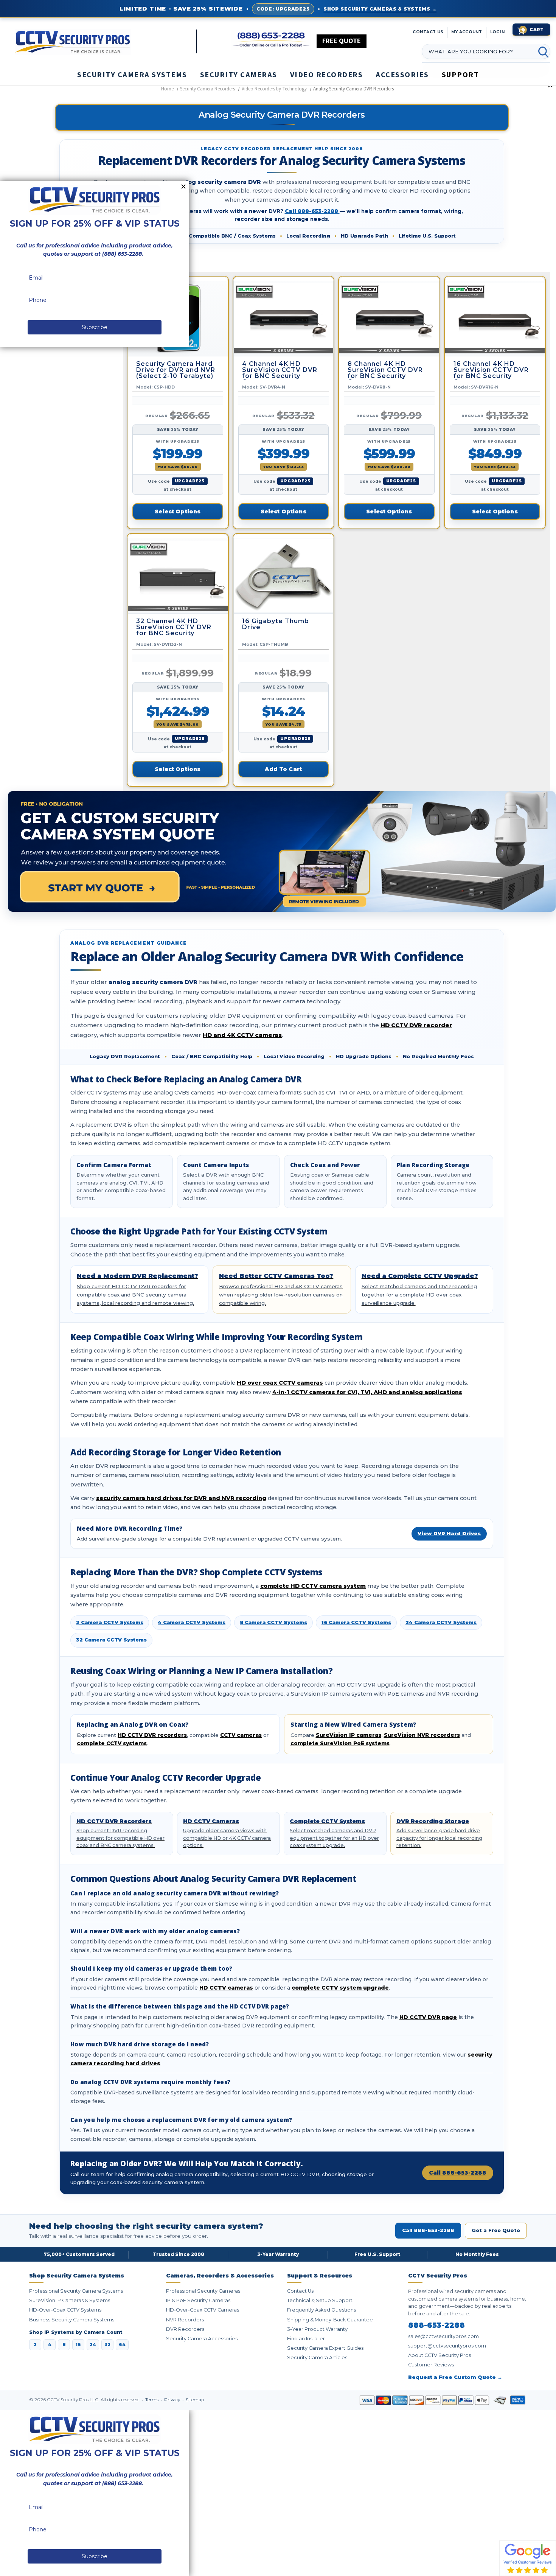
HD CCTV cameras (226, 1988)
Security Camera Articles (317, 2358)
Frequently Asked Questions (321, 2310)
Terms (152, 2400)
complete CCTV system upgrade (340, 1988)
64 (122, 2344)
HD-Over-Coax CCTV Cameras (203, 2310)
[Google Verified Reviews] (528, 2558)
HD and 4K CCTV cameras (242, 1035)
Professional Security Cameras (203, 2291)
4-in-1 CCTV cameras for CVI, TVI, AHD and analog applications (367, 1392)
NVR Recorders (185, 2320)
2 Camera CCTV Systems (110, 1622)
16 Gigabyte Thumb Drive (276, 624)
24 (93, 2344)
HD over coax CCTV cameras (280, 1383)
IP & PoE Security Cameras (198, 2300)
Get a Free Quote (496, 2230)
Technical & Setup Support (320, 2300)
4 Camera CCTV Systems (192, 1622)
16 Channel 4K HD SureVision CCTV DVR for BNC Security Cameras (491, 370)
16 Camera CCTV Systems (356, 1622)
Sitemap (195, 2400)
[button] (556, 2572)
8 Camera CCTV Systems (273, 1622)
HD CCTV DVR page (428, 2017)
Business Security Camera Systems (72, 2320)
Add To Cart (283, 769)
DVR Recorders (185, 2329)
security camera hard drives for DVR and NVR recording (181, 1498)
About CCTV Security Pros (440, 2355)
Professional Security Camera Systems (76, 2291)
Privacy (173, 2400)
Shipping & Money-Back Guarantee (330, 2320)
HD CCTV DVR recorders (152, 1735)
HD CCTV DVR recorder (416, 1025)
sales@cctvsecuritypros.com (443, 2336)
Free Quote (342, 41)
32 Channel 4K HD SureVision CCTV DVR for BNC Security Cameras (174, 628)
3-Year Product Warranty (317, 2329)
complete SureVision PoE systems (340, 1743)
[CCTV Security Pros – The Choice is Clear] (106, 41)
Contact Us (300, 2291)
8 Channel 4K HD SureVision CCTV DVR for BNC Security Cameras (385, 370)
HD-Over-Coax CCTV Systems (65, 2310)
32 (107, 2344)
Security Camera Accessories (202, 2339)
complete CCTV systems (112, 1743)
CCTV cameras (241, 1735)
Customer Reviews (431, 2365)
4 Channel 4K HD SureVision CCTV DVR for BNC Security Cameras (280, 370)
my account (467, 32)
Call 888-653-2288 (312, 211)
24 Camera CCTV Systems (441, 1622)
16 (78, 2344)
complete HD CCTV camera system (313, 1586)
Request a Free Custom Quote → (455, 2377)
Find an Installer (306, 2339)
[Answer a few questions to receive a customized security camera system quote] (282, 851)
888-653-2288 (436, 2326)
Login (498, 32)
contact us (428, 32)
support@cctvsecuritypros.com (447, 2346)
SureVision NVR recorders (422, 1735)
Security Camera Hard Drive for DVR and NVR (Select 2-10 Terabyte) (176, 370)
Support (460, 75)
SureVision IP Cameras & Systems (70, 2300)
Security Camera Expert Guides (325, 2348)
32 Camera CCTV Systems (111, 1640)
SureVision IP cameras (349, 1735)
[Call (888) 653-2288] (271, 40)
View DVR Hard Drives (449, 1534)
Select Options (178, 511)
